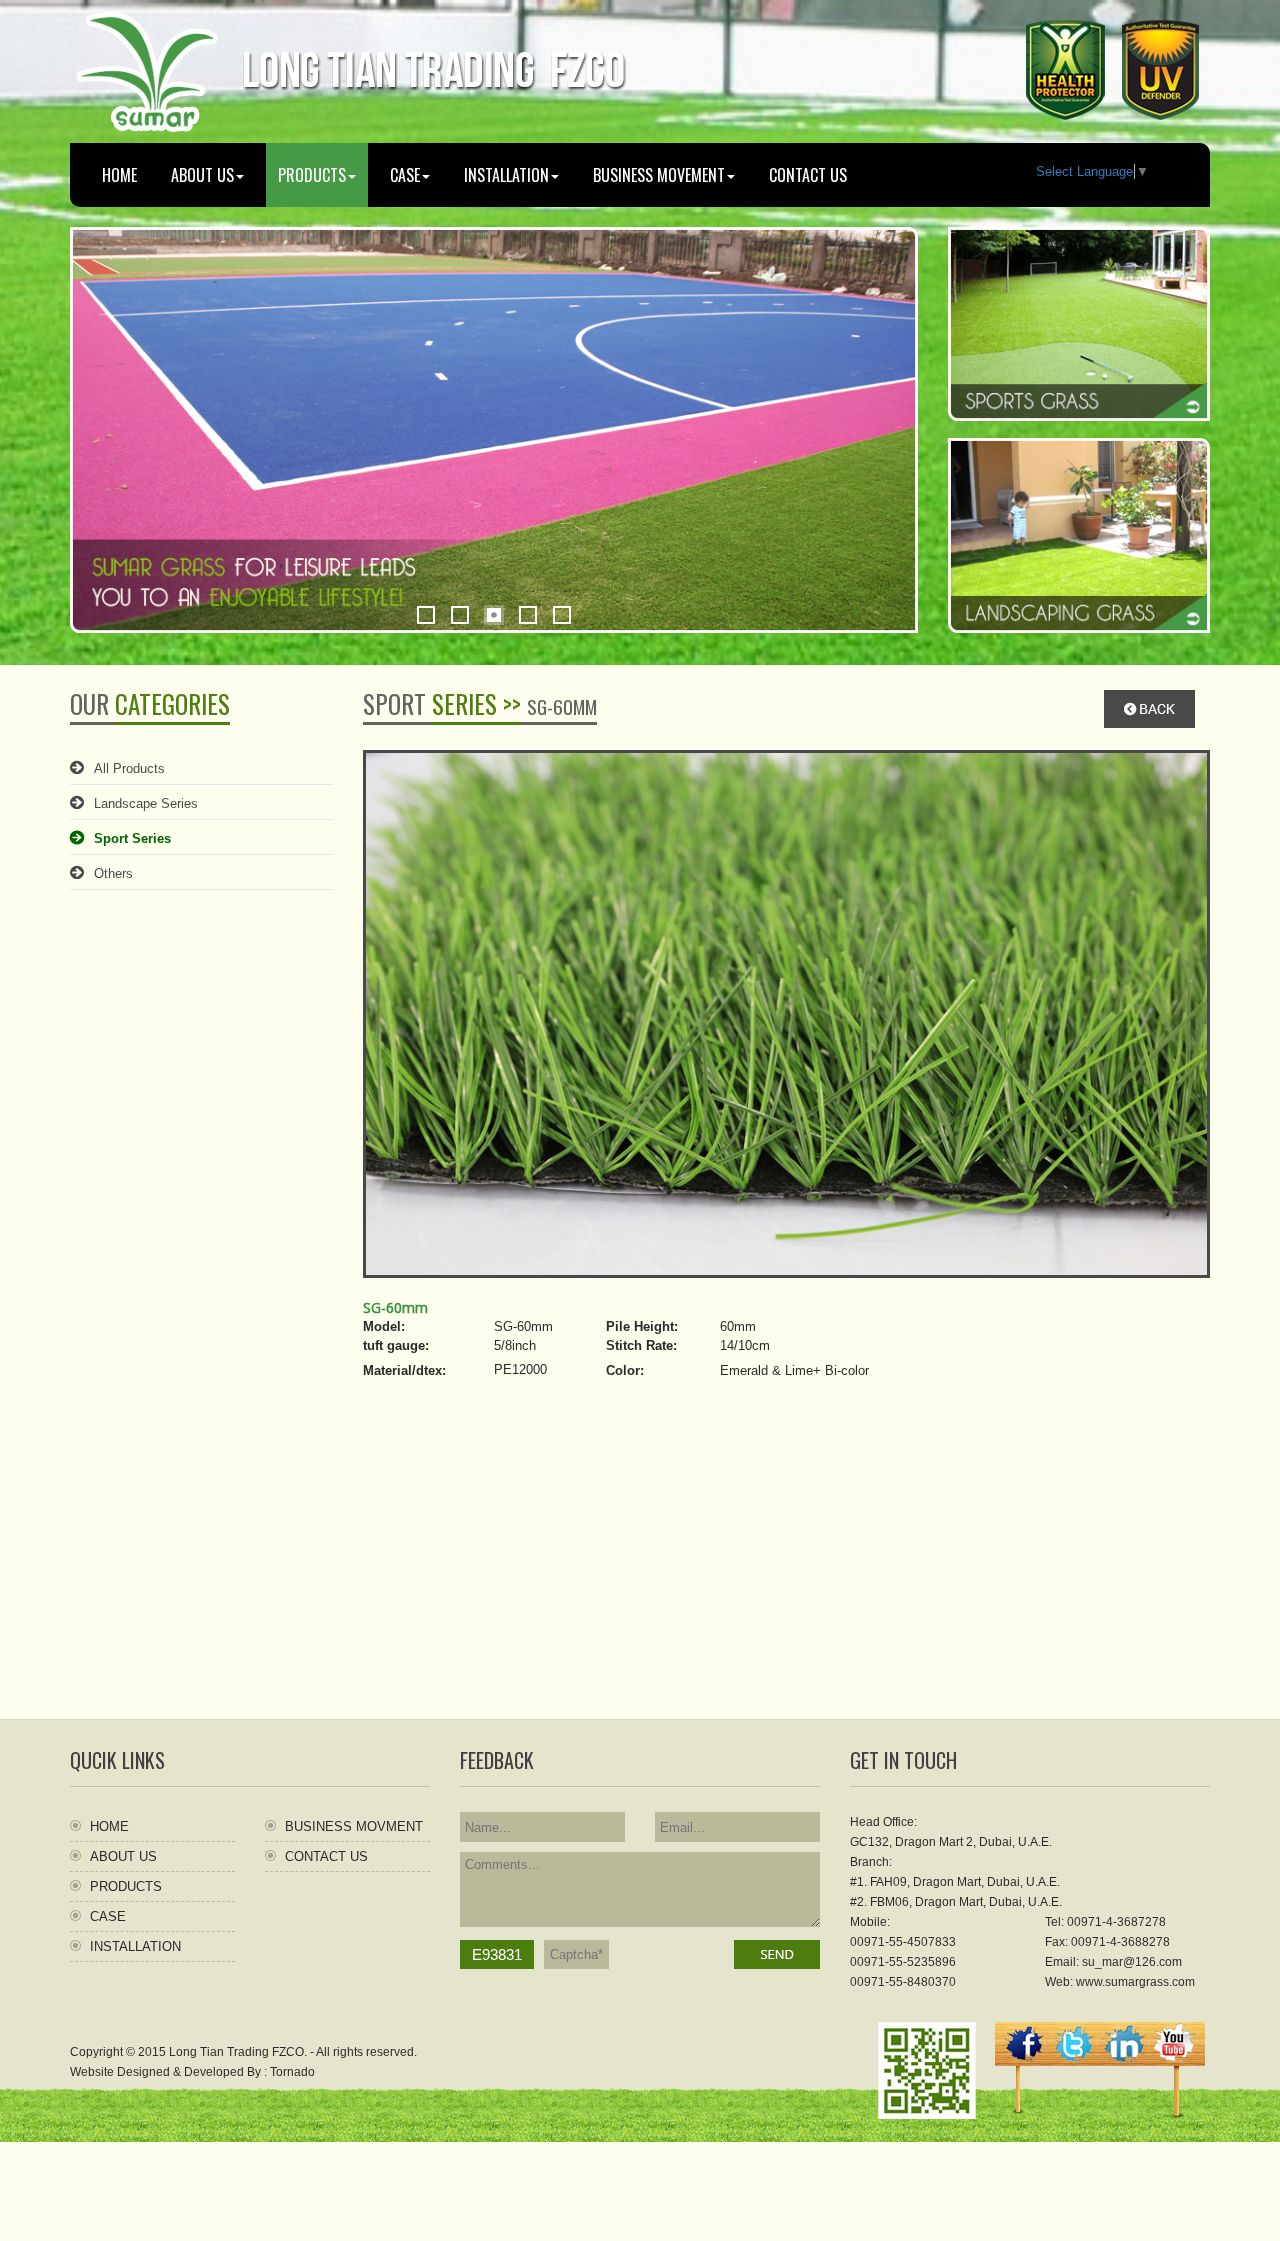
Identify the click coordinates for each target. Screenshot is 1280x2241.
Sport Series (132, 838)
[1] (426, 615)
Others (113, 873)
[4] (528, 615)
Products (126, 1886)
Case (405, 175)
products (312, 175)
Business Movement (659, 175)
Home (119, 175)
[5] (562, 615)
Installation (506, 175)
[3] (494, 615)
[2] (460, 615)
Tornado (292, 2072)
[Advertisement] (640, 1579)
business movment (354, 1826)
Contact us (808, 175)
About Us (123, 1856)
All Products (129, 768)
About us (202, 175)
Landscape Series (146, 803)
